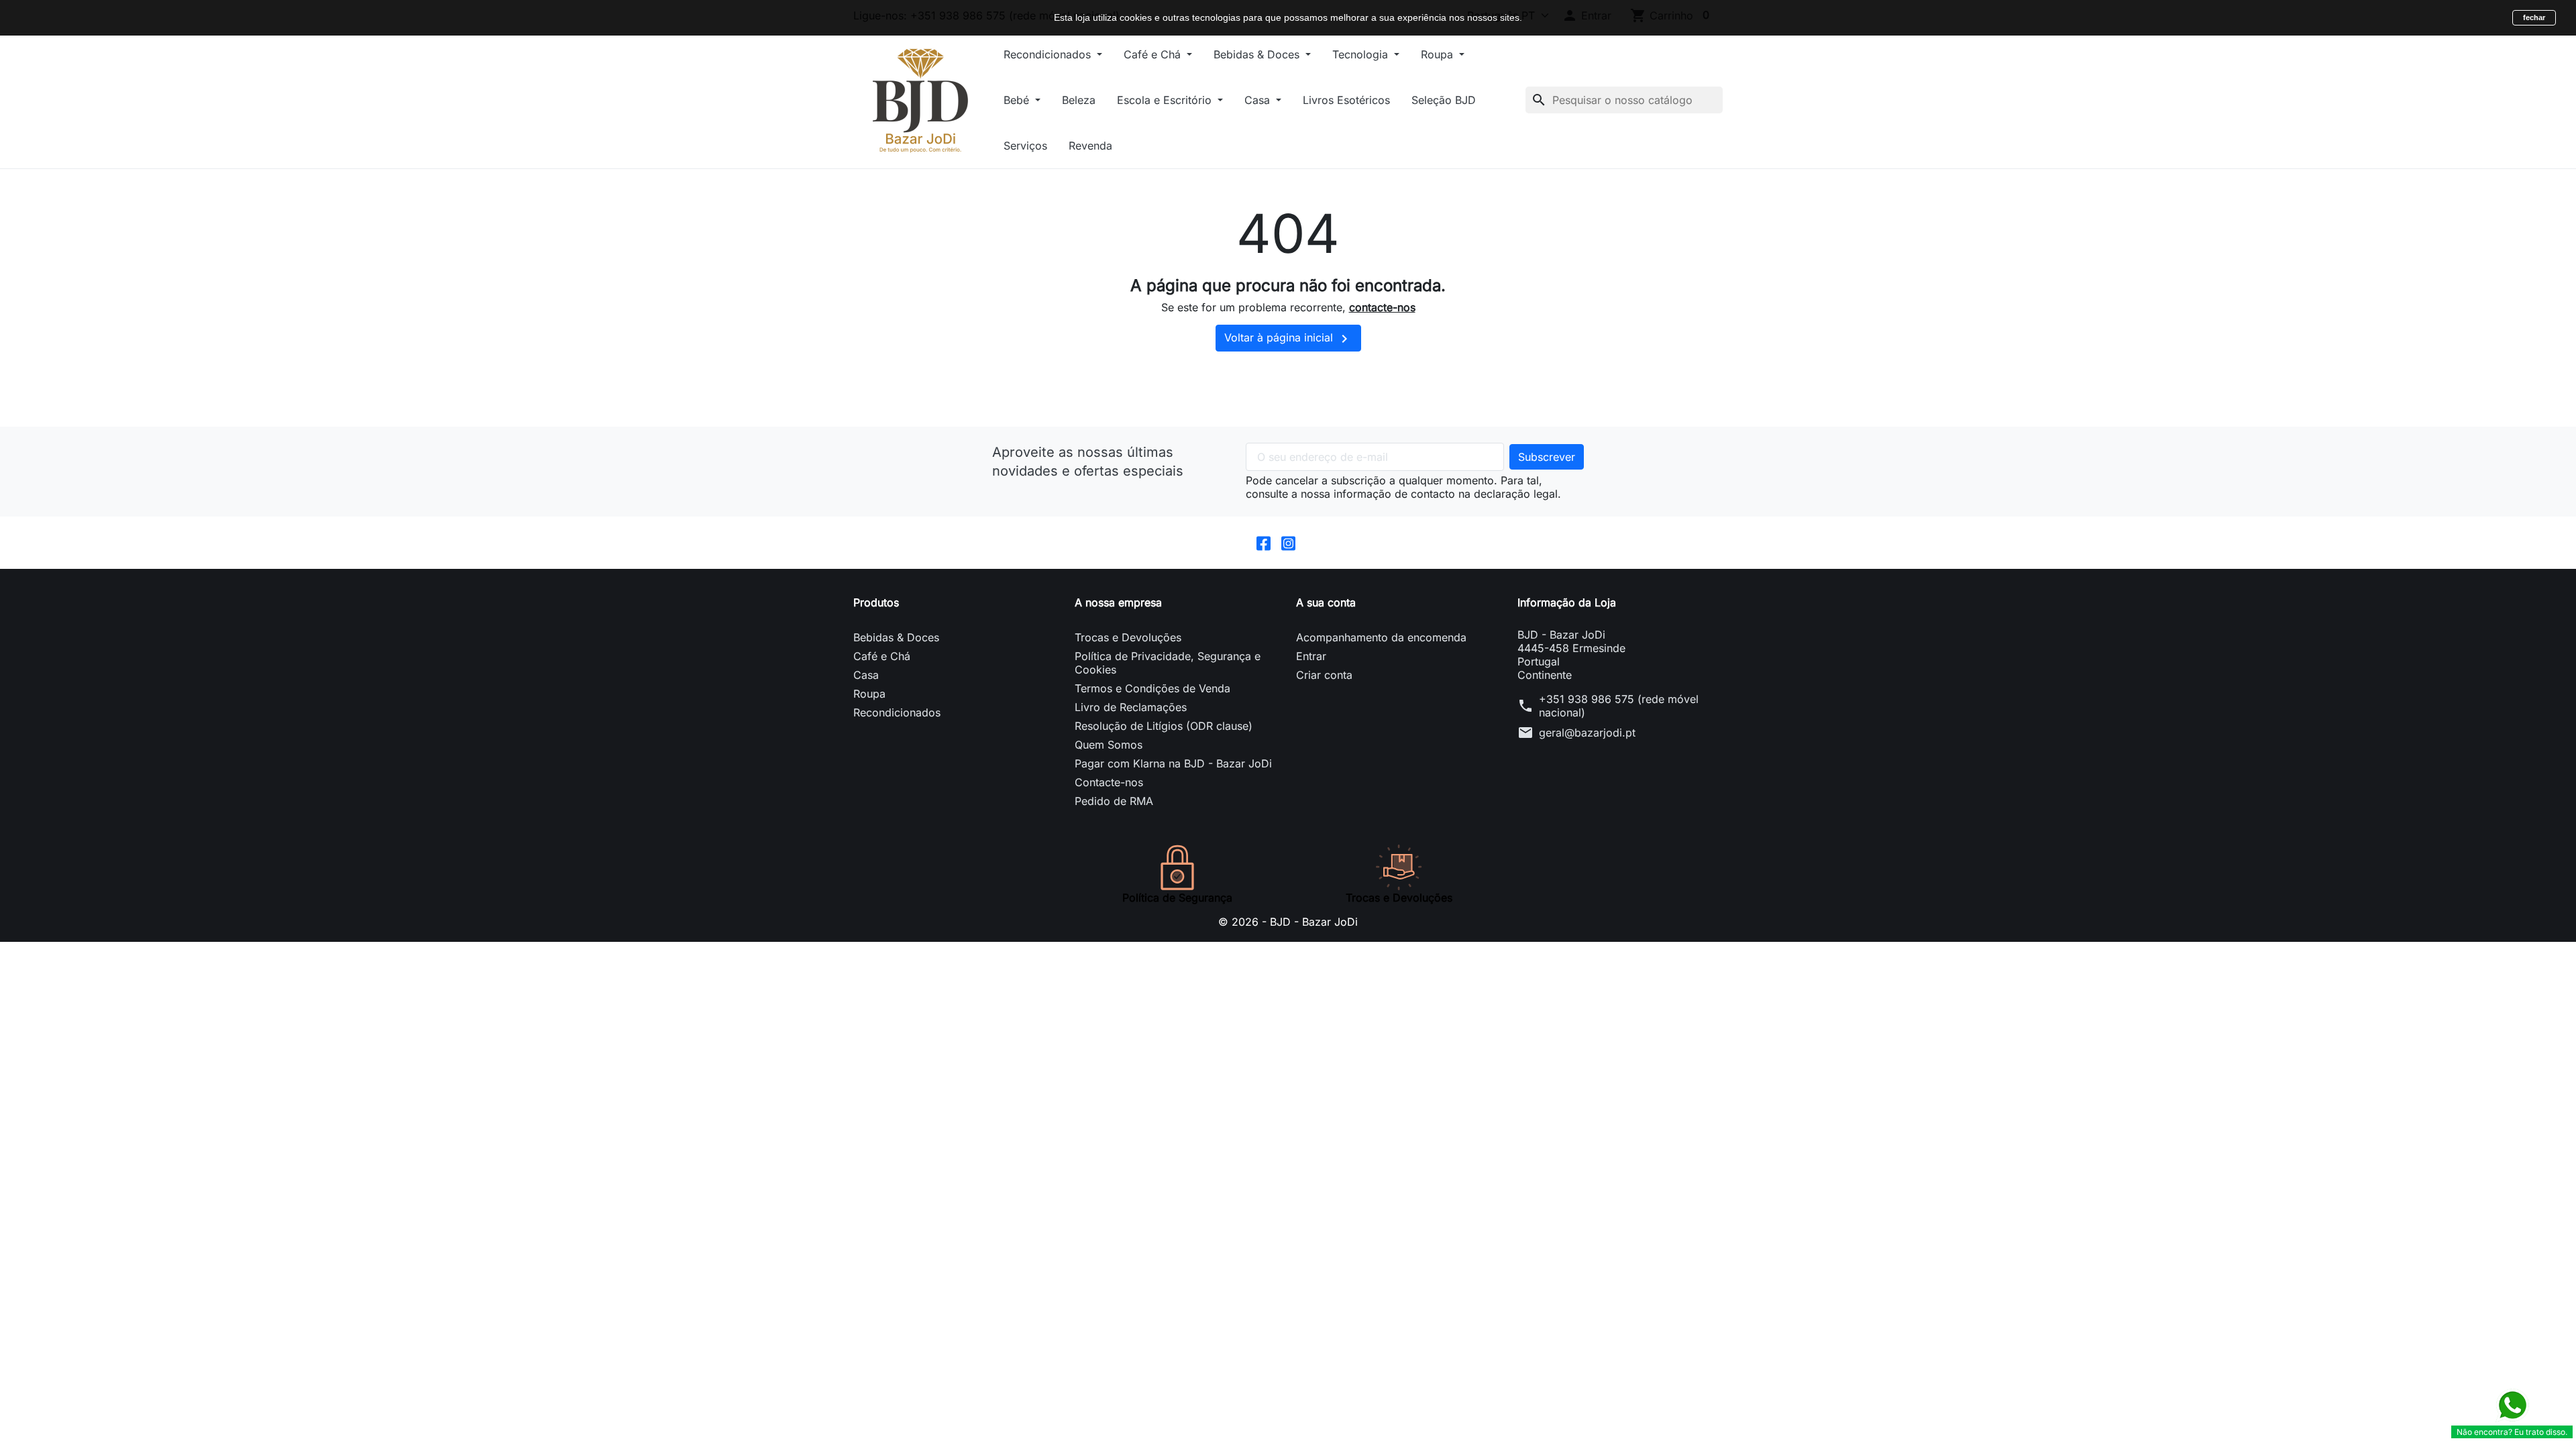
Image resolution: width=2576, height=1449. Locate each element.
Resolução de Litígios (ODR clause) (1164, 726)
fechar (2534, 17)
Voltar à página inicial (1288, 339)
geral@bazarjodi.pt (1587, 733)
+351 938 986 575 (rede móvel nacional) (1619, 706)
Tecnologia (1362, 54)
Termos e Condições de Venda (1152, 688)
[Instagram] (1288, 543)
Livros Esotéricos (1346, 100)
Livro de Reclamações (1131, 707)
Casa (1259, 100)
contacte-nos (1382, 307)
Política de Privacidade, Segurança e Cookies (1168, 663)
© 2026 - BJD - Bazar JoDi (1288, 922)
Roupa (1439, 54)
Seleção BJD (1444, 100)
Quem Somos (1109, 745)
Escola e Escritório (1166, 100)
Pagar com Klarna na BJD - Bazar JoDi (1173, 763)
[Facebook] (1264, 543)
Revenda (1090, 146)
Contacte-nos (1109, 782)
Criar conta (1324, 675)
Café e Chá (1154, 54)
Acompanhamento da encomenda (1381, 637)
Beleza (1079, 100)
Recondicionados (1049, 54)
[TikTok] (1313, 543)
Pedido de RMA (1114, 801)
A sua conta (1326, 602)
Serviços (1025, 146)
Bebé (1018, 100)
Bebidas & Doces (1258, 54)
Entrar (1311, 656)
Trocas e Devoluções (1128, 637)
